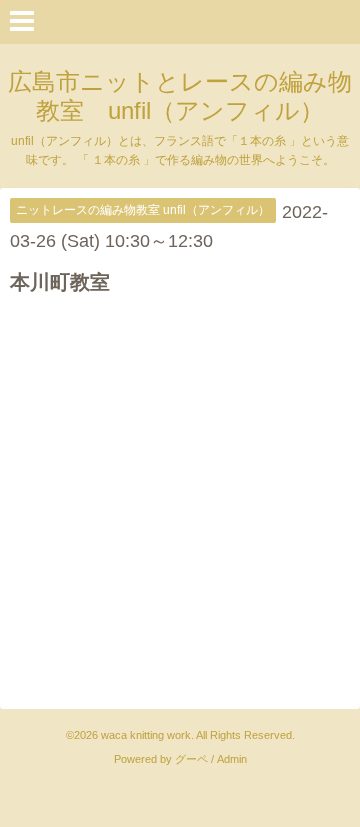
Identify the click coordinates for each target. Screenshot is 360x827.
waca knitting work (146, 735)
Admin (232, 759)
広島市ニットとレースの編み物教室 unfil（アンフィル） (180, 96)
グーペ (191, 759)
